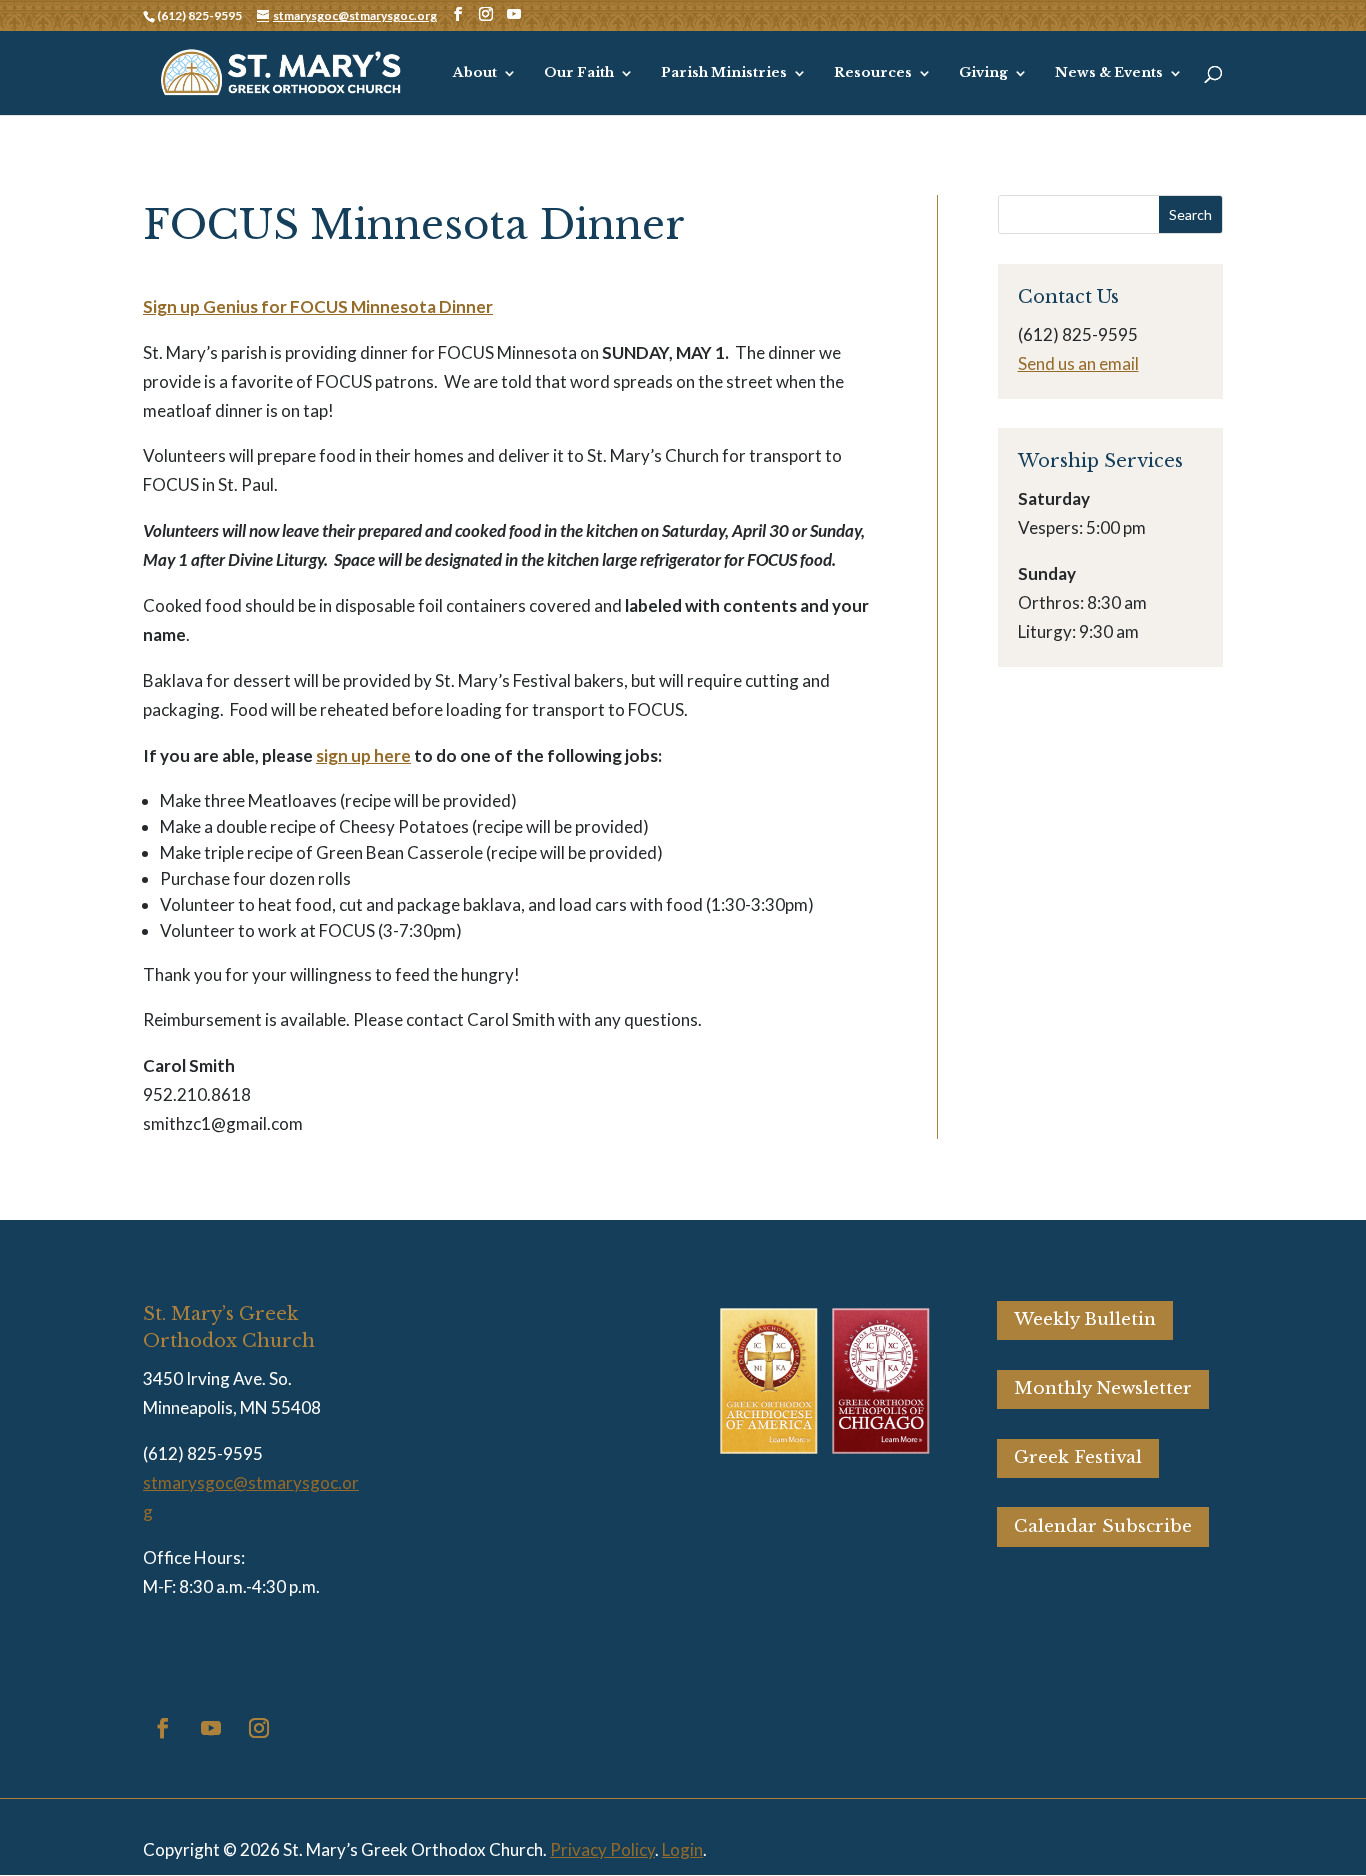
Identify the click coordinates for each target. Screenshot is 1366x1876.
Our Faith (579, 73)
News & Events (1109, 73)
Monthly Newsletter (1103, 1388)
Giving (983, 73)
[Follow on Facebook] (163, 1728)
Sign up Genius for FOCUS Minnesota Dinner (318, 306)
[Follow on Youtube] (211, 1728)
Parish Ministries (724, 73)
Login (682, 1849)
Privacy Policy (602, 1849)
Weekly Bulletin (1085, 1319)
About (475, 73)
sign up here (363, 755)
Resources (873, 73)
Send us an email (1078, 363)
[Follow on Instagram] (259, 1728)
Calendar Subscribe (1103, 1526)
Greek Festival (1078, 1457)
